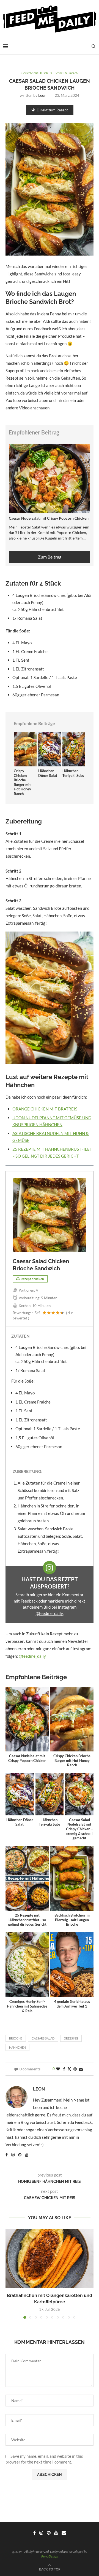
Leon (42, 95)
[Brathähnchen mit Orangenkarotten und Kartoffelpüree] (50, 2259)
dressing (71, 2038)
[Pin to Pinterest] (75, 2069)
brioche (16, 2038)
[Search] (94, 46)
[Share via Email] (81, 2069)
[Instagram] (41, 2533)
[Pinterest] (49, 2533)
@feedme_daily (32, 1656)
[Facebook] (35, 2533)
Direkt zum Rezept (52, 110)
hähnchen (17, 2047)
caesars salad (43, 2038)
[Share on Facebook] (64, 2069)
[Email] (64, 2533)
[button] (10, 2274)
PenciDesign (50, 2556)
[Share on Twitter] (69, 2069)
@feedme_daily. (50, 1613)
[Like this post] (58, 2069)
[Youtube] (56, 2533)
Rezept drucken (32, 1279)
